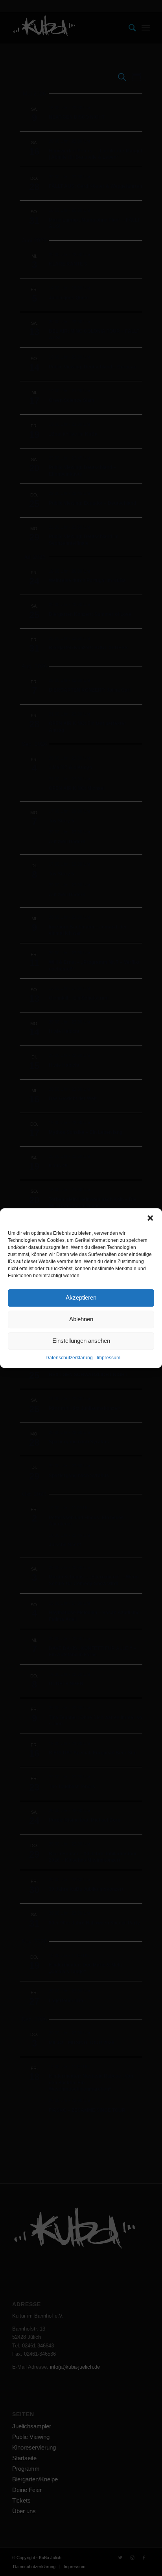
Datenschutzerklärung (69, 1358)
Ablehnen (81, 1319)
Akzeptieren (81, 1297)
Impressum (109, 1358)
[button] (150, 1218)
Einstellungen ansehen (81, 1341)
